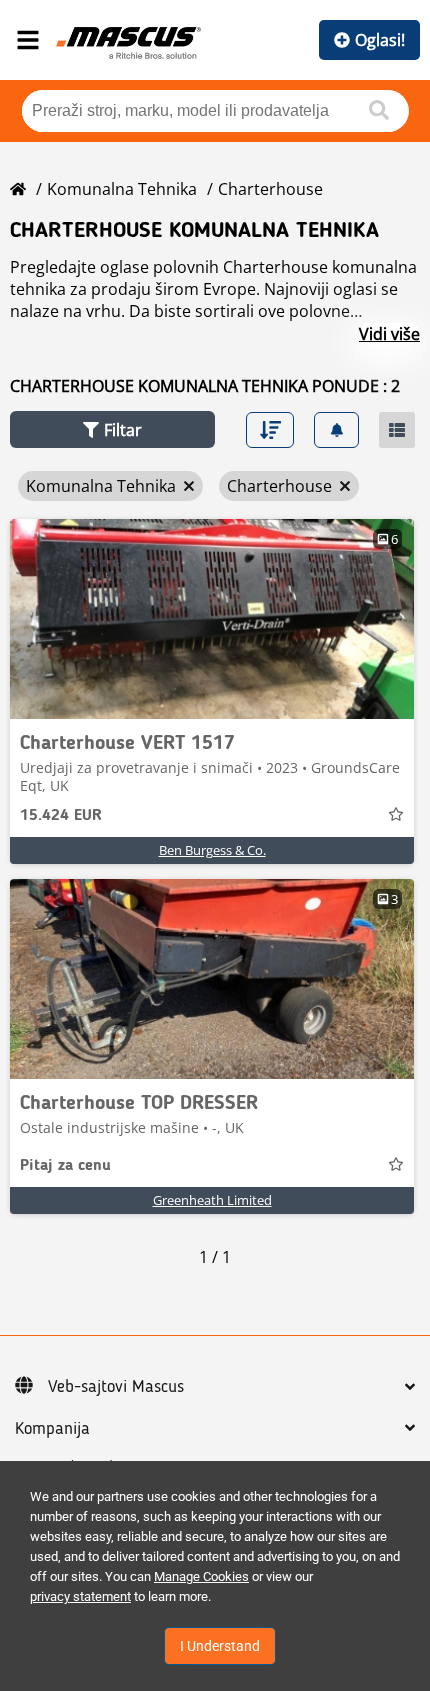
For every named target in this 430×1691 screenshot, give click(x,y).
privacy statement (80, 1596)
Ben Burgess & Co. (212, 850)
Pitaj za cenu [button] (65, 1166)
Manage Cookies (201, 1576)
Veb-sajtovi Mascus (116, 1387)
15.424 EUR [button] (61, 816)
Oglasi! (380, 40)
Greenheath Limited (212, 1200)
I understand (220, 1646)
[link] (212, 619)
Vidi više (389, 334)
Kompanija (52, 1429)
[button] (112, 429)
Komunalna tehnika (122, 189)
